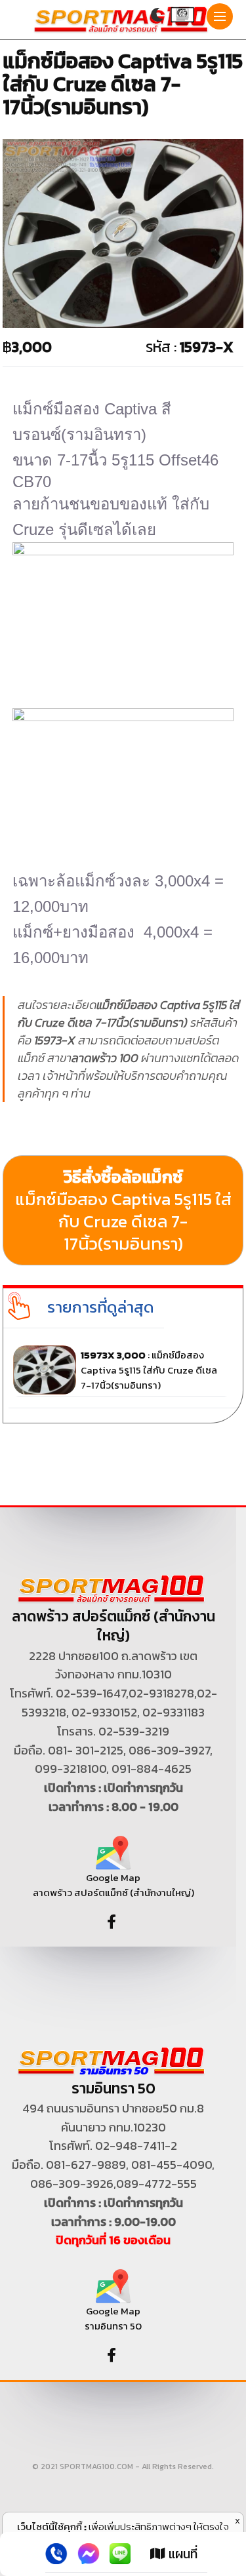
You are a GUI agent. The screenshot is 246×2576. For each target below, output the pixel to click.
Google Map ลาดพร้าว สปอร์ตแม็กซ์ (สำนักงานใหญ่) (113, 1885)
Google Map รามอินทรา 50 (113, 2318)
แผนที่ (181, 2554)
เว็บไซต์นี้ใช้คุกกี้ (50, 2526)
